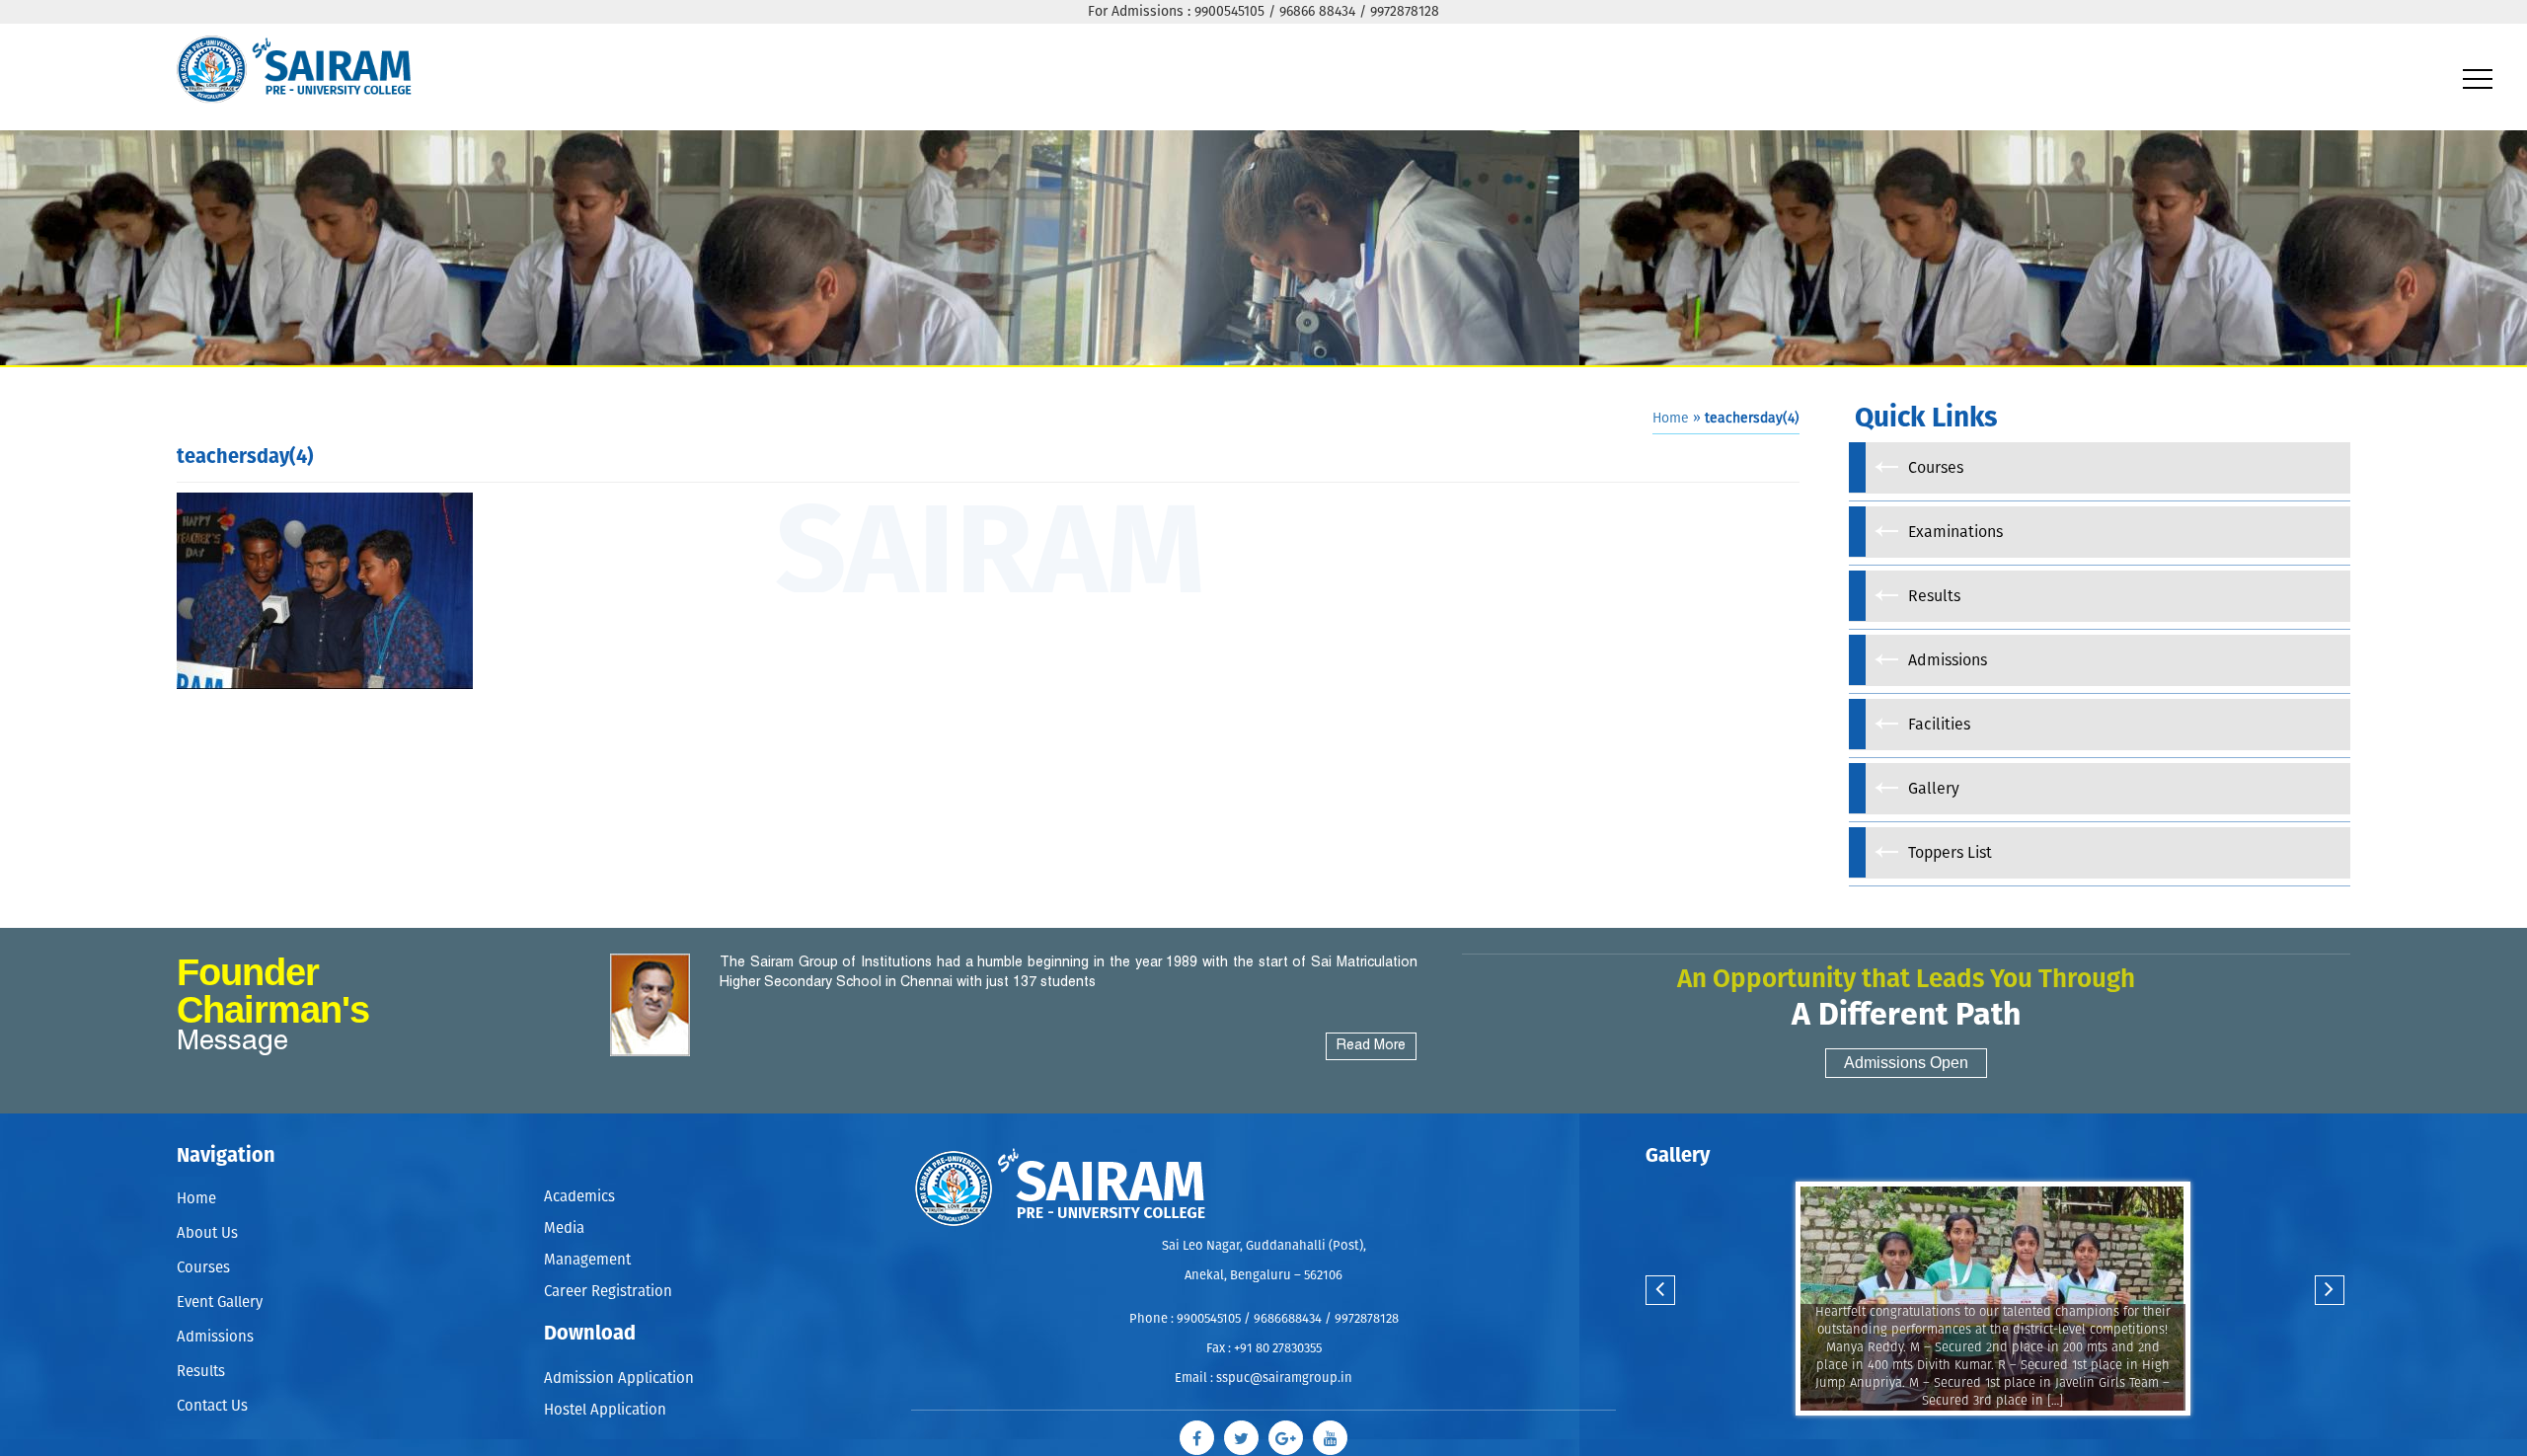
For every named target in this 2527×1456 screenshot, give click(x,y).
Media (564, 1220)
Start (1990, 1435)
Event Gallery (220, 1303)
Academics (579, 1194)
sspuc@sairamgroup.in (1284, 1379)
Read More (1371, 1046)
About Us (207, 1233)
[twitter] (1246, 1433)
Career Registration (608, 1271)
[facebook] (1212, 1433)
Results (201, 1372)
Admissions (215, 1337)
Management (587, 1245)
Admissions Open (1906, 1063)
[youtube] (1315, 1433)
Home (1671, 419)
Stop (2005, 1435)
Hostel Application (605, 1378)
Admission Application (619, 1352)
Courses (203, 1268)
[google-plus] (1281, 1433)
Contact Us (212, 1406)
